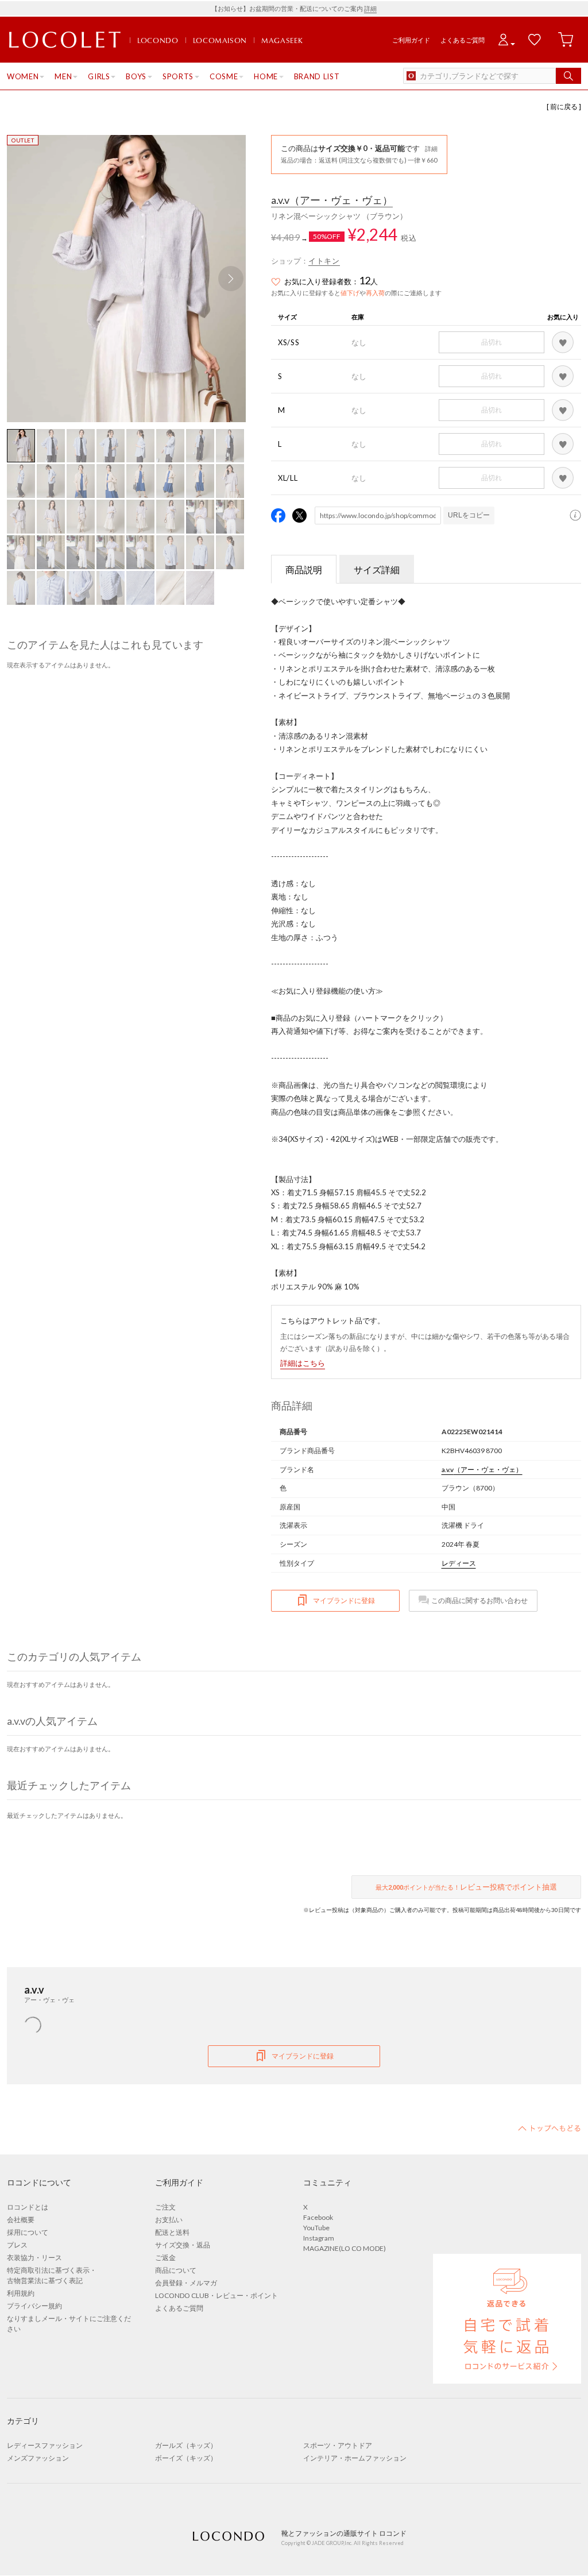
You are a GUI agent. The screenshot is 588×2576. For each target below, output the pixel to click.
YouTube (316, 2228)
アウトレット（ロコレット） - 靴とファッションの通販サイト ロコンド (65, 40)
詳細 (370, 8)
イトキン (324, 261)
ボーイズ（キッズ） (186, 2458)
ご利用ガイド (411, 40)
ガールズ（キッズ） (186, 2445)
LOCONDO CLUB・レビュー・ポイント (216, 2295)
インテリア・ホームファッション (355, 2458)
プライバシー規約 (34, 2306)
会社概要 (21, 2220)
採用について (28, 2232)
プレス (17, 2245)
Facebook (318, 2217)
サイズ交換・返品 (183, 2245)
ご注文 (165, 2207)
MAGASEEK (282, 40)
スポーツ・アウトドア (338, 2445)
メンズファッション (38, 2458)
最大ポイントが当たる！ (466, 1887)
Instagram (319, 2238)
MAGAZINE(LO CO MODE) (345, 2248)
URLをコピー (469, 515)
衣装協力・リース (34, 2258)
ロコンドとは (28, 2207)
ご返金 (165, 2258)
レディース (459, 1563)
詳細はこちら (303, 1363)
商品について (176, 2270)
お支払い (169, 2220)
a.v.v (332, 200)
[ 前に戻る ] (564, 107)
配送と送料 (172, 2232)
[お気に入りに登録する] (563, 342)
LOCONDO (158, 40)
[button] (231, 279)
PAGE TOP (550, 2128)
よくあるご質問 (463, 40)
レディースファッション (45, 2445)
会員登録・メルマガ (186, 2283)
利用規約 (21, 2293)
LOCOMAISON (220, 40)
